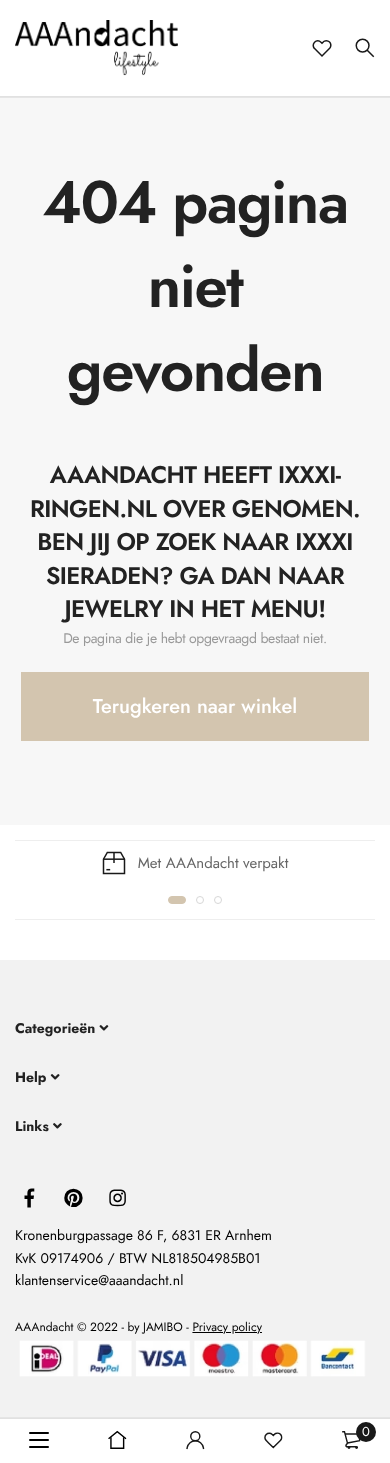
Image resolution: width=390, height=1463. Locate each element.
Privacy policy (227, 1327)
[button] (177, 900)
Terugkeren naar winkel (195, 706)
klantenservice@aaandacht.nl (99, 1281)
